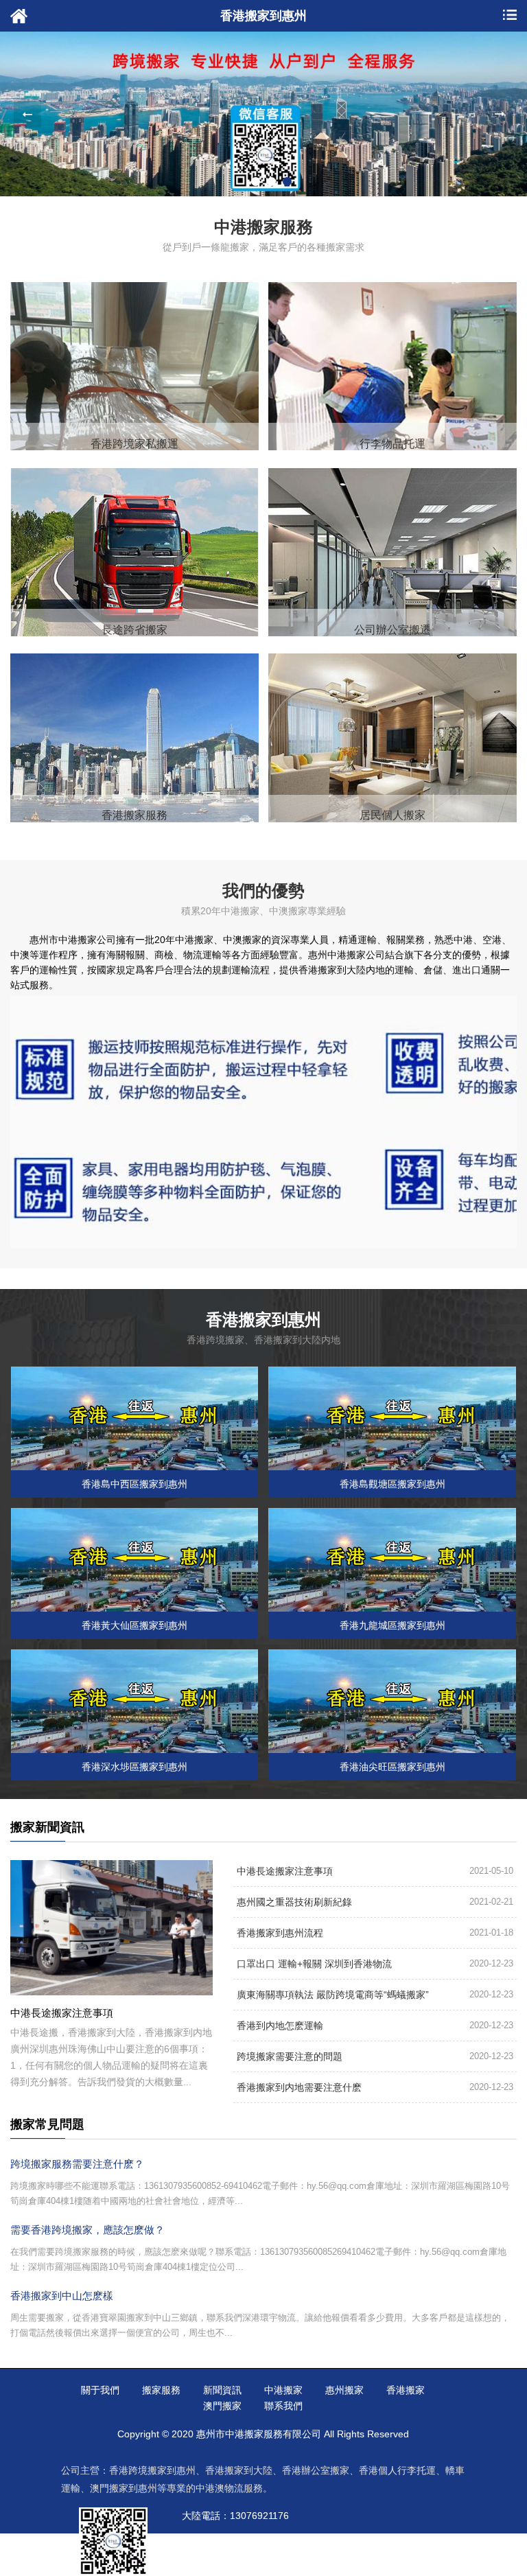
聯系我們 (283, 2406)
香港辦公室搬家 (316, 2470)
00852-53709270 (270, 2542)
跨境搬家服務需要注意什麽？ (77, 2164)
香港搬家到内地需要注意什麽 (299, 2087)
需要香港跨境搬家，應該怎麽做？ (87, 2230)
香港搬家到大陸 (239, 2470)
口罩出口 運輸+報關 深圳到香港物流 (314, 1964)
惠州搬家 (344, 2390)
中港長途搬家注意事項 (285, 1871)
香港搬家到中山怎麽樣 (62, 2296)
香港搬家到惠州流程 (280, 1933)
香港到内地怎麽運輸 (280, 2026)
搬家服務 (161, 2390)
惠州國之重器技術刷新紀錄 (294, 1902)
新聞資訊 (222, 2390)
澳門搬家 (222, 2406)
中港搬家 (283, 2390)
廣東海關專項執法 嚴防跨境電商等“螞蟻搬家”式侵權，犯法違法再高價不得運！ (333, 1999)
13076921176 (259, 2516)
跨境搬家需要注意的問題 (290, 2056)
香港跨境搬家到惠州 (152, 2470)
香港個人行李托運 (397, 2470)
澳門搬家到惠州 (124, 2488)
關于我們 (100, 2390)
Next (500, 114)
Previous (27, 114)
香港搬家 (406, 2390)
